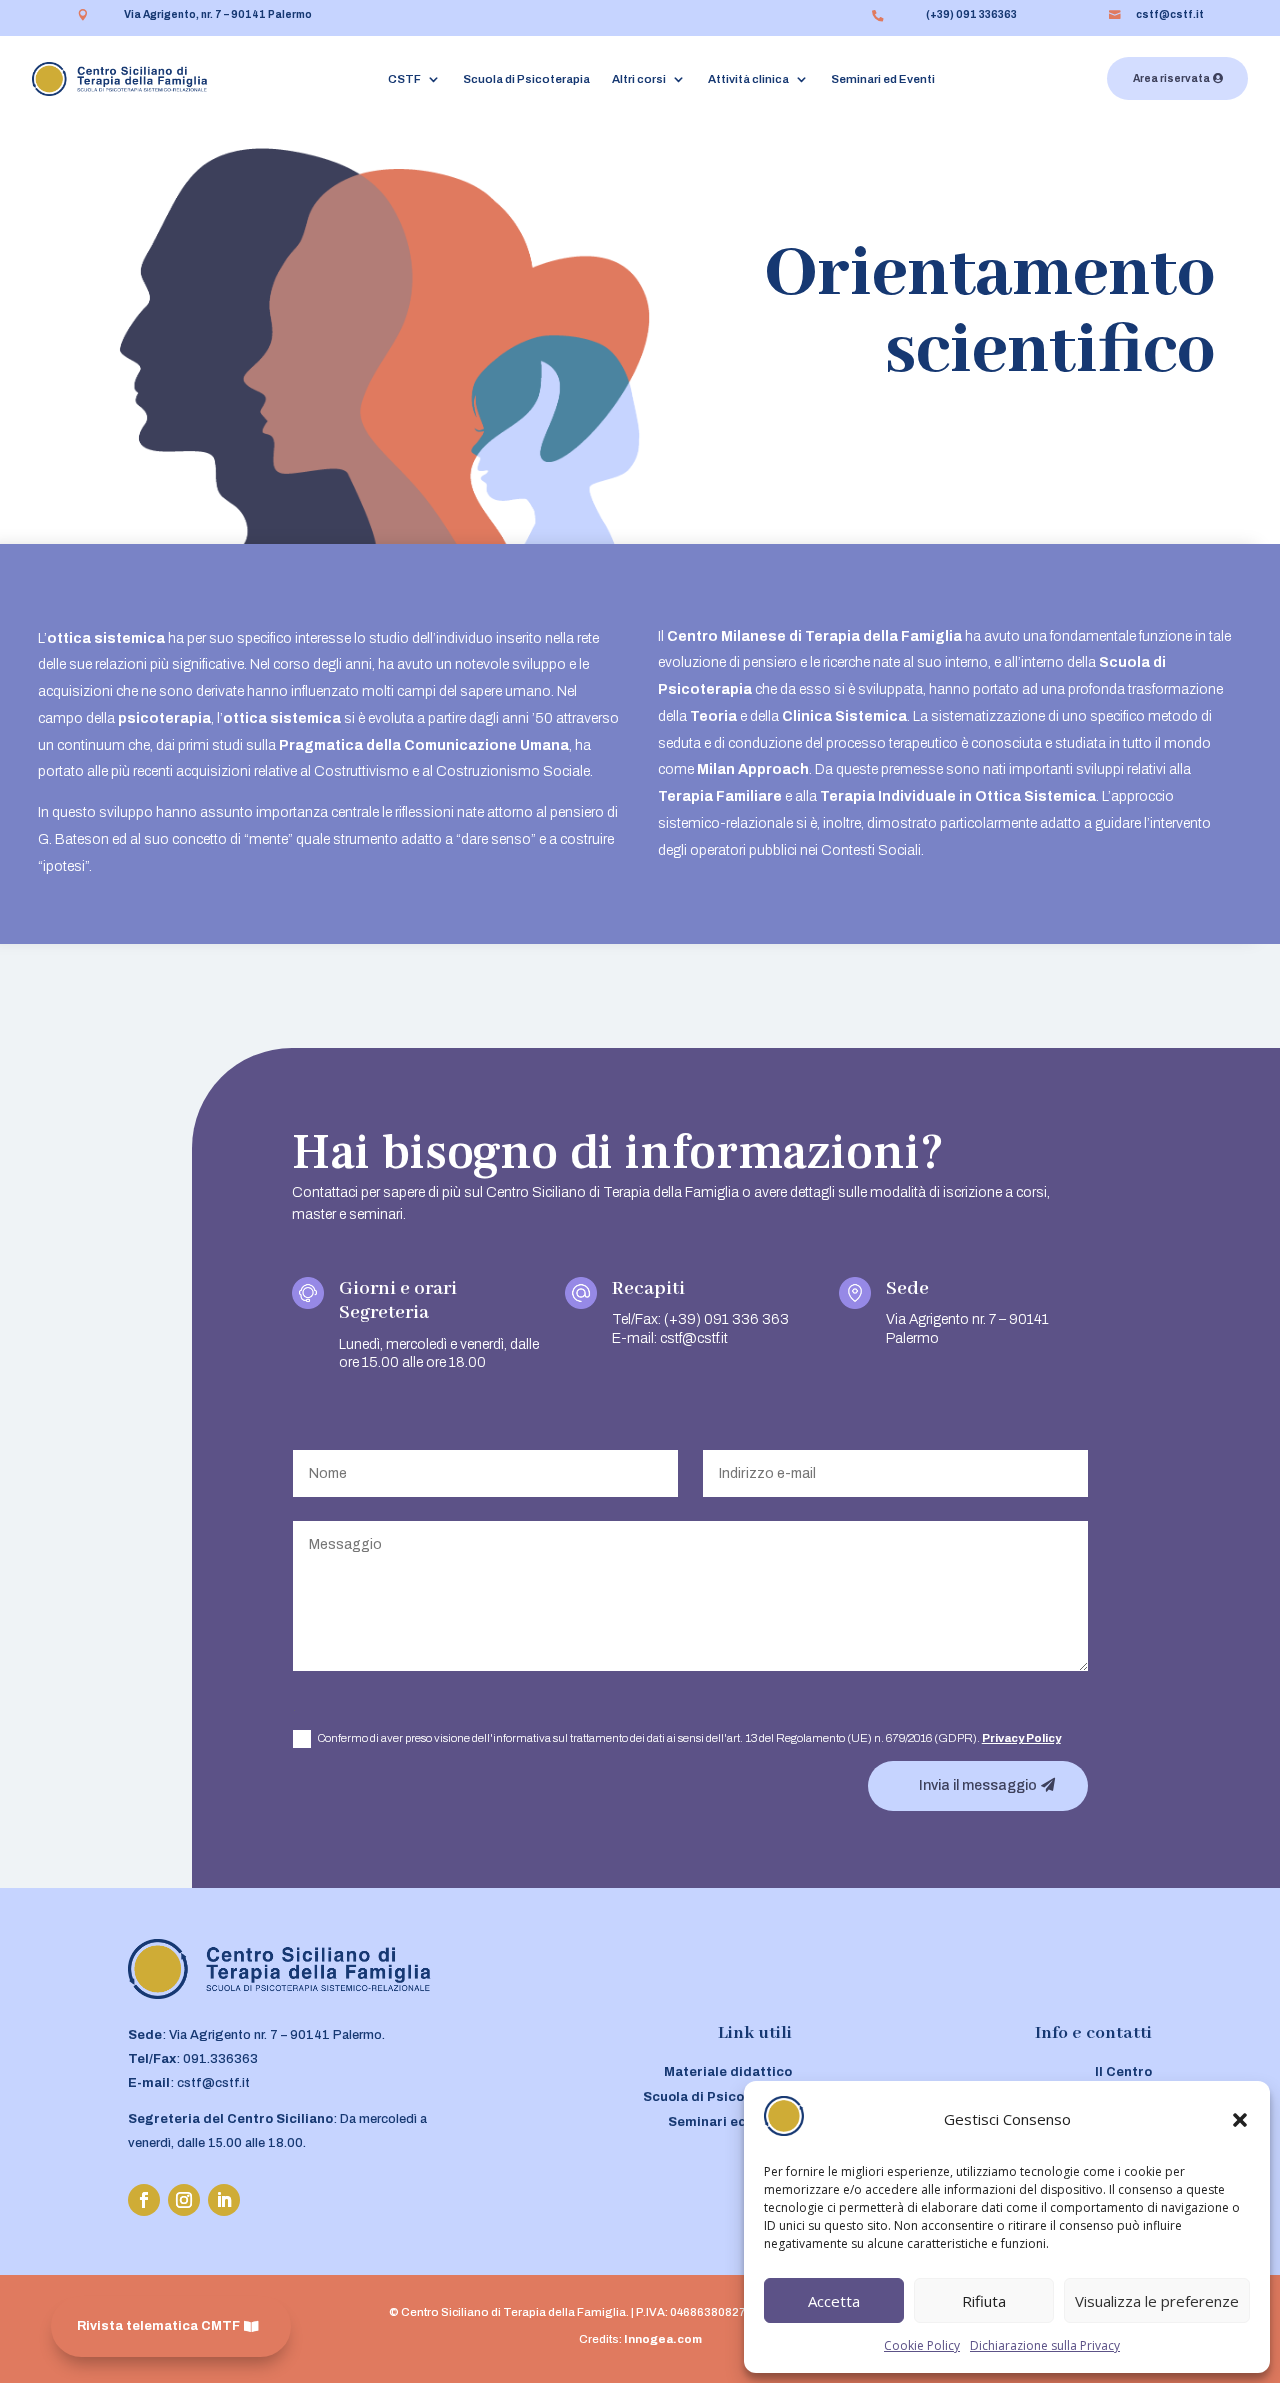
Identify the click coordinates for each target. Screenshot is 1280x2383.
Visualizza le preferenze (1157, 2301)
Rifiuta (984, 2301)
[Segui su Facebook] (144, 2200)
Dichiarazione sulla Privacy (1045, 2345)
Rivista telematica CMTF (158, 2326)
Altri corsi (639, 79)
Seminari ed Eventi (883, 79)
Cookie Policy (922, 2345)
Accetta (834, 2301)
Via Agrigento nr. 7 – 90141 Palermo (275, 2035)
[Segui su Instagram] (184, 2200)
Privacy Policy (1021, 1738)
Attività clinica (748, 79)
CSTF (404, 79)
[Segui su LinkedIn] (224, 2200)
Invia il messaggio (978, 1785)
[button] (1240, 2120)
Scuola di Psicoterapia (526, 79)
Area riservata (1171, 78)
